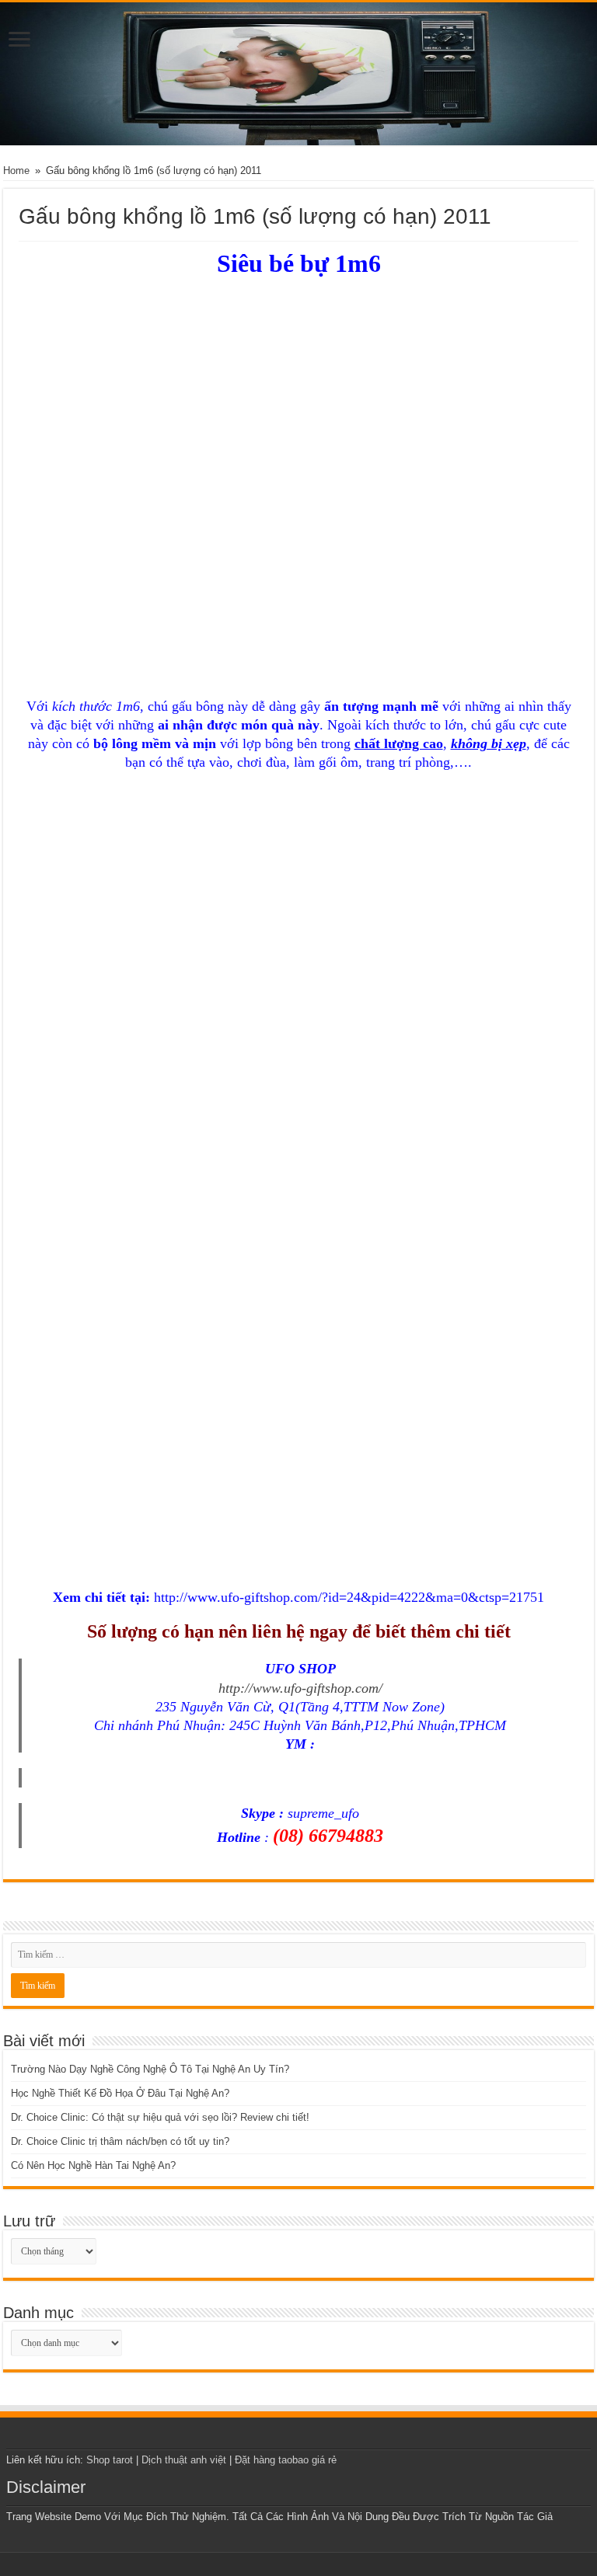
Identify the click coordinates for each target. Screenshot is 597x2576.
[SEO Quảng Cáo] (298, 74)
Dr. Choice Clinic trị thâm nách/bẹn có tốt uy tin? (120, 2141)
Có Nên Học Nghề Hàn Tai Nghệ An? (93, 2165)
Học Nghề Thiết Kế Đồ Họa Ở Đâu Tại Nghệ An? (120, 2093)
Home (16, 171)
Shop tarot (110, 2460)
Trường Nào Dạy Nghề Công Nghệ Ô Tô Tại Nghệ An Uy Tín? (150, 2069)
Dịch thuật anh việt (184, 2460)
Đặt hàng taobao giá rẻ (286, 2460)
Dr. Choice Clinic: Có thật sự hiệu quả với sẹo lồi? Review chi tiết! (160, 2117)
